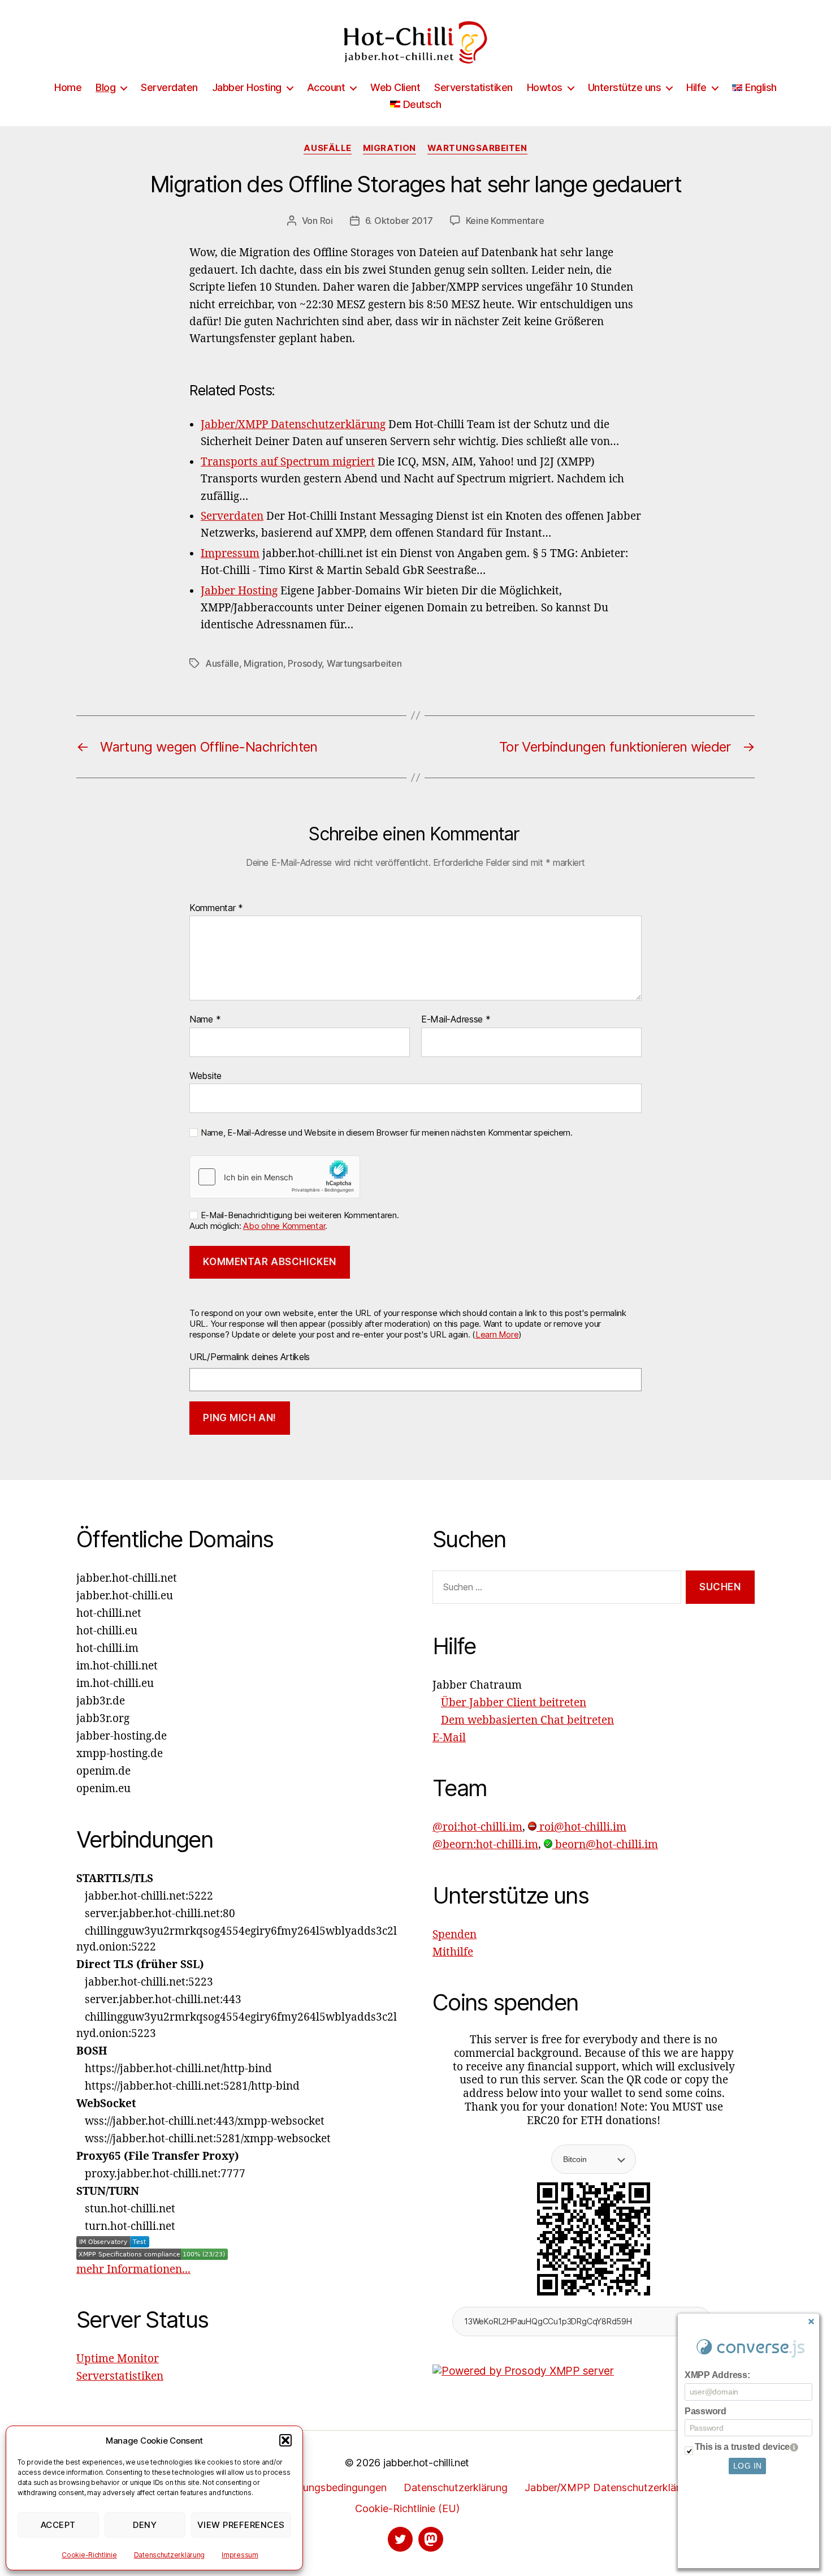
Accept (58, 2525)
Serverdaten (169, 87)
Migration (389, 148)
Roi (326, 221)
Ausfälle (327, 148)
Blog (105, 87)
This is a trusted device (743, 2447)
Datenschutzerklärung (170, 2555)
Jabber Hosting (247, 87)
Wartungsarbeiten (477, 148)
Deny (145, 2525)
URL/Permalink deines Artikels (250, 1357)
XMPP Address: (717, 2375)
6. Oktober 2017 (399, 221)
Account (326, 87)
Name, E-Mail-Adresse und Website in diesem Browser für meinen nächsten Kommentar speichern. (386, 1133)
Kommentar (216, 908)
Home (68, 87)
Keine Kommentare (505, 221)
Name (205, 1020)
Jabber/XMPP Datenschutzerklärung (611, 2487)
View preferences (241, 2525)
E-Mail (449, 1738)
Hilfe (696, 87)
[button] (285, 2440)
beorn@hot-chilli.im (605, 1845)
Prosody (305, 663)
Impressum (240, 2555)
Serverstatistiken (473, 87)
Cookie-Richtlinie (89, 2555)
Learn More (497, 1334)
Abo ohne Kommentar (284, 1226)
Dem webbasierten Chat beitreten (527, 1720)
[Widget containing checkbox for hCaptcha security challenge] (275, 1177)
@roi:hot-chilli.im (477, 1827)
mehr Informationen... (133, 2269)
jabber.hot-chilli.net (426, 2463)
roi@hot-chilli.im (581, 1827)
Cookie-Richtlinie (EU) (407, 2508)
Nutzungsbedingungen (333, 2487)
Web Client (395, 87)
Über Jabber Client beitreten (514, 1703)
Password (706, 2411)
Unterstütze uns (625, 87)
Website (205, 1075)
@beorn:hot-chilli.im (485, 1845)
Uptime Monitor (118, 2359)
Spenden (455, 1935)
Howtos (545, 87)
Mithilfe (453, 1952)
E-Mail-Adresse (456, 1020)
